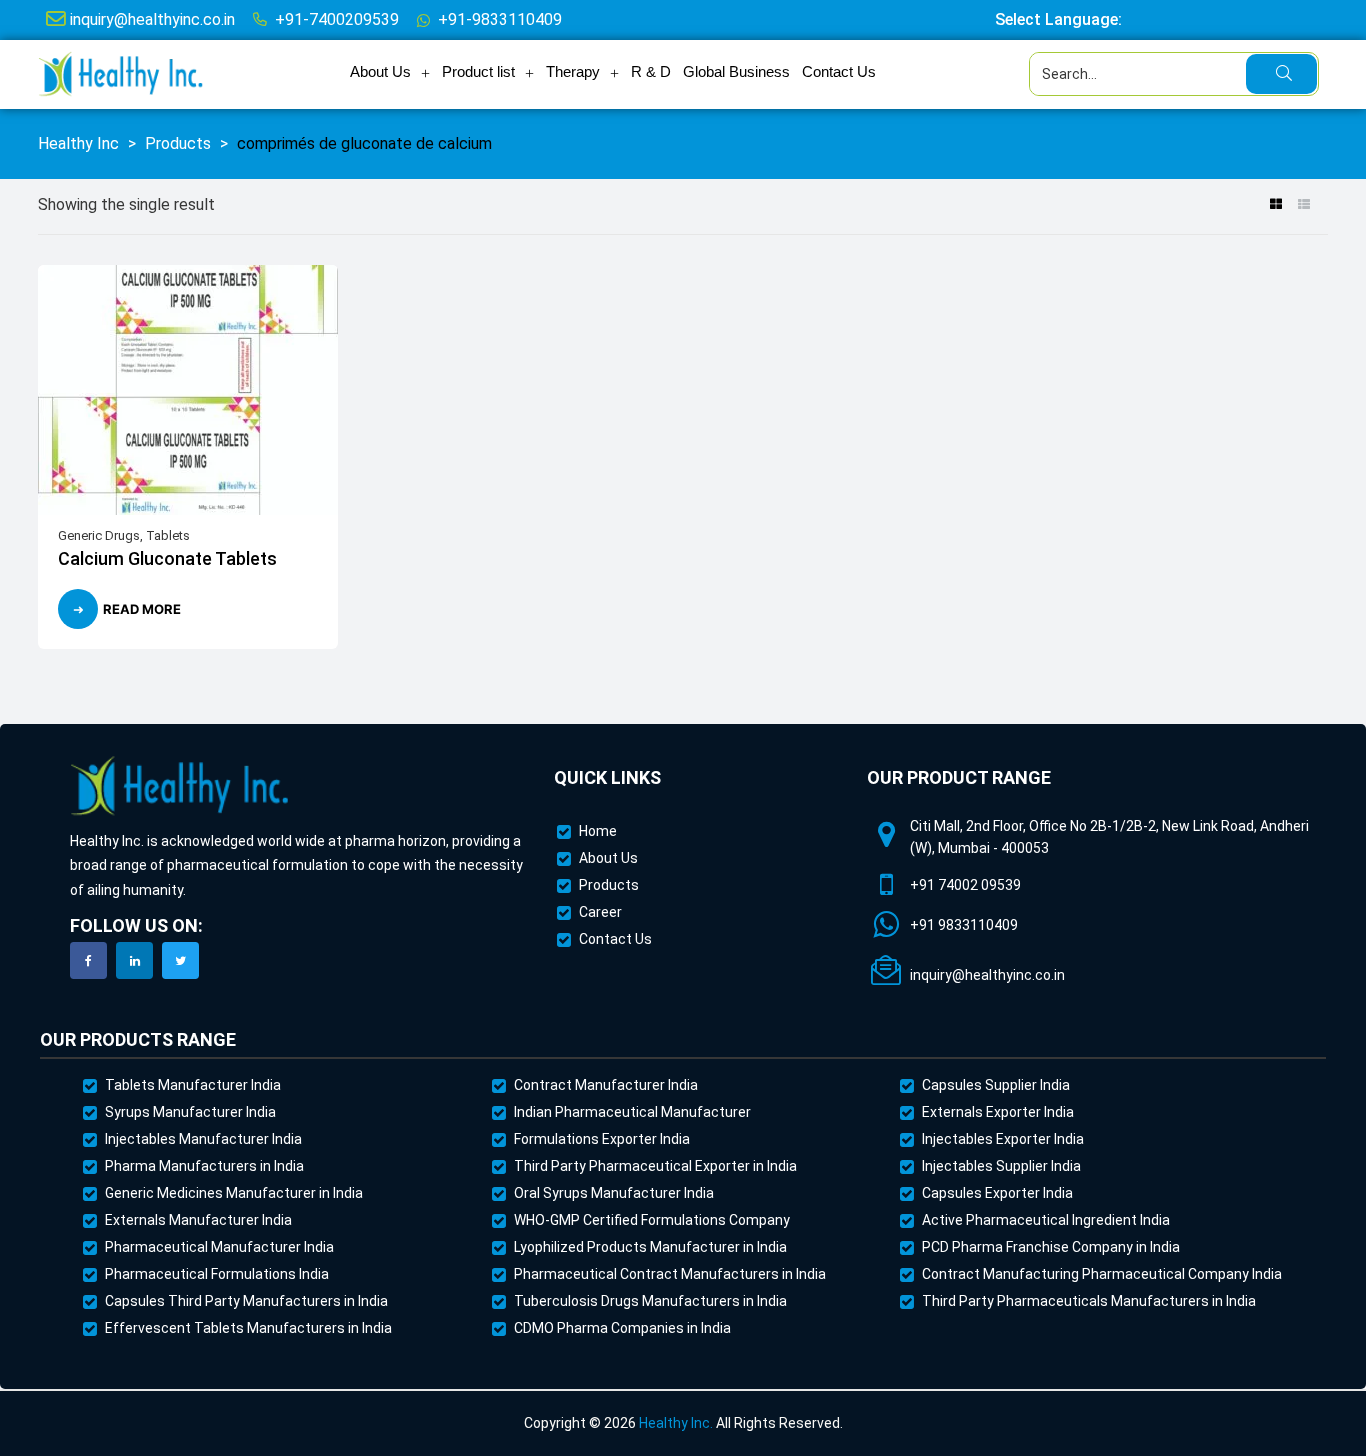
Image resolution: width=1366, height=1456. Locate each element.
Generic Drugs (99, 535)
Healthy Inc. (676, 1423)
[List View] (1303, 206)
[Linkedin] (134, 960)
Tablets (168, 535)
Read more (142, 609)
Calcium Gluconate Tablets (167, 558)
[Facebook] (88, 960)
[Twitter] (180, 960)
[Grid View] (1275, 206)
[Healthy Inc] (180, 786)
